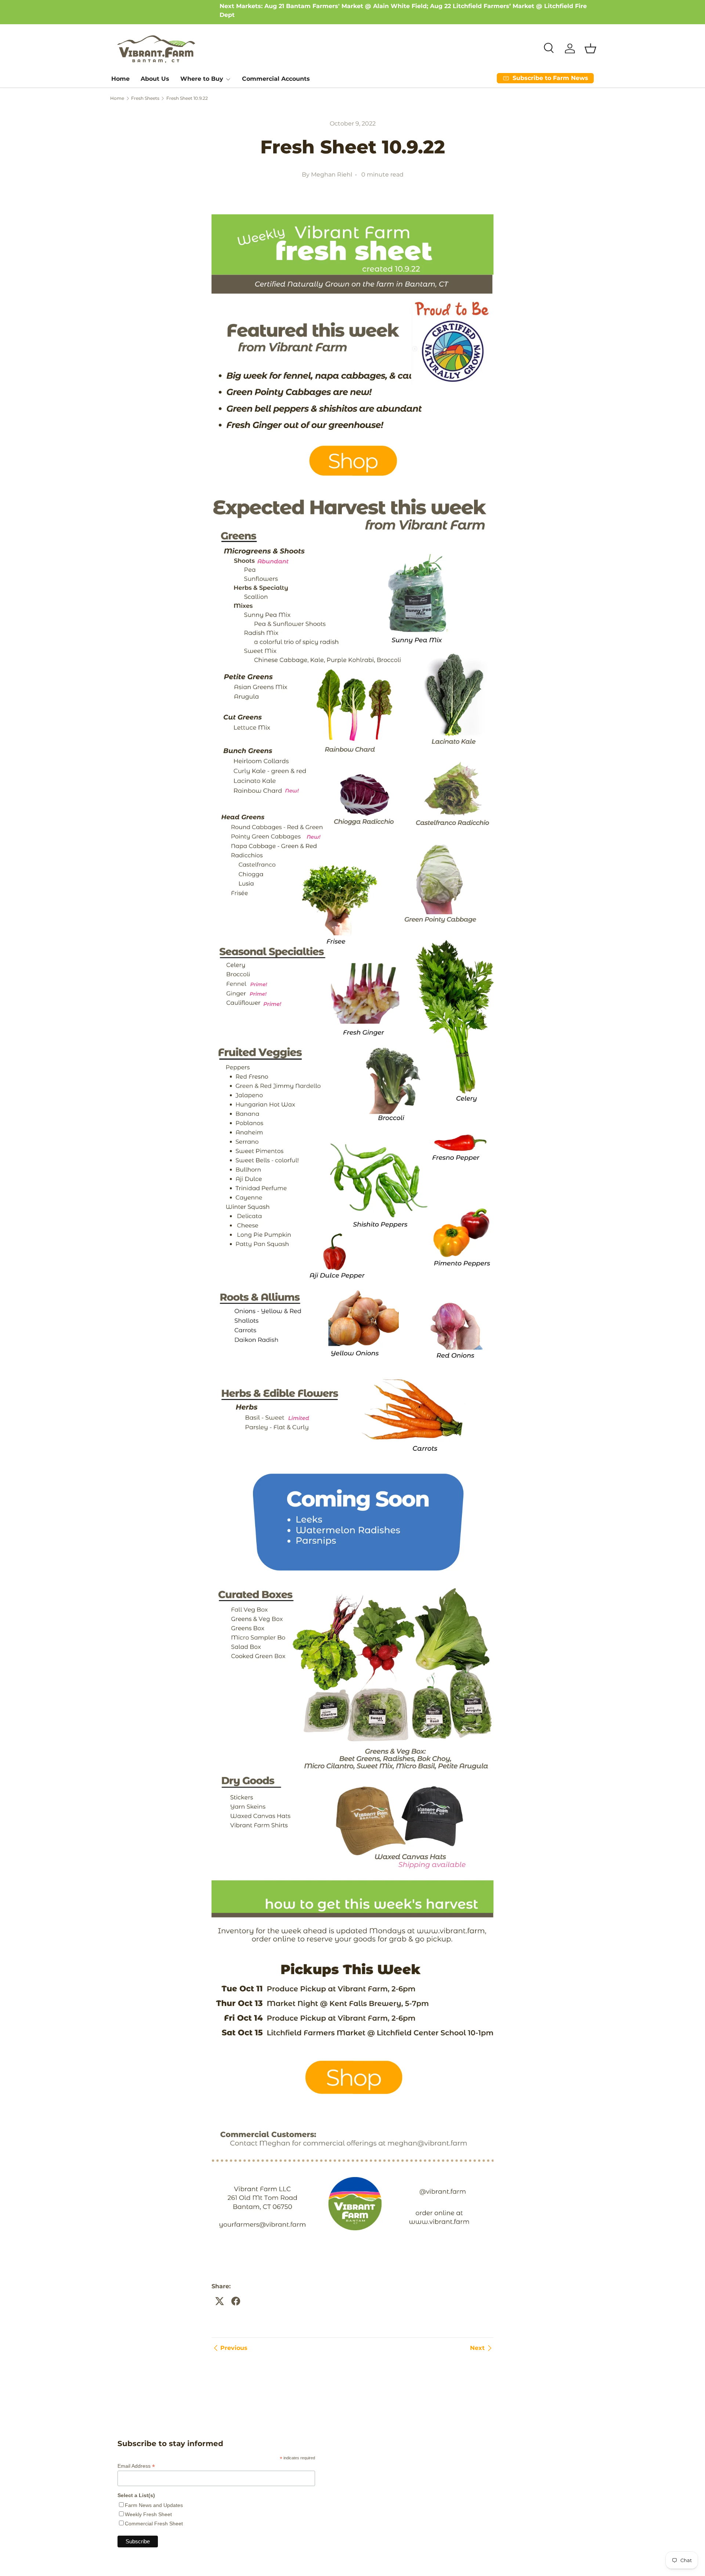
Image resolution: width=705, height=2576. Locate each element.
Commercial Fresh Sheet (154, 2524)
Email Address (136, 2466)
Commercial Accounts (276, 79)
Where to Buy (202, 79)
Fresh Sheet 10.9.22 (187, 98)
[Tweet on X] (220, 2301)
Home (120, 79)
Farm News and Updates (154, 2505)
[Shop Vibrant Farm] (352, 213)
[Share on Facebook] (236, 2301)
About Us (155, 79)
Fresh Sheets (145, 98)
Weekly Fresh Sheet (148, 2514)
